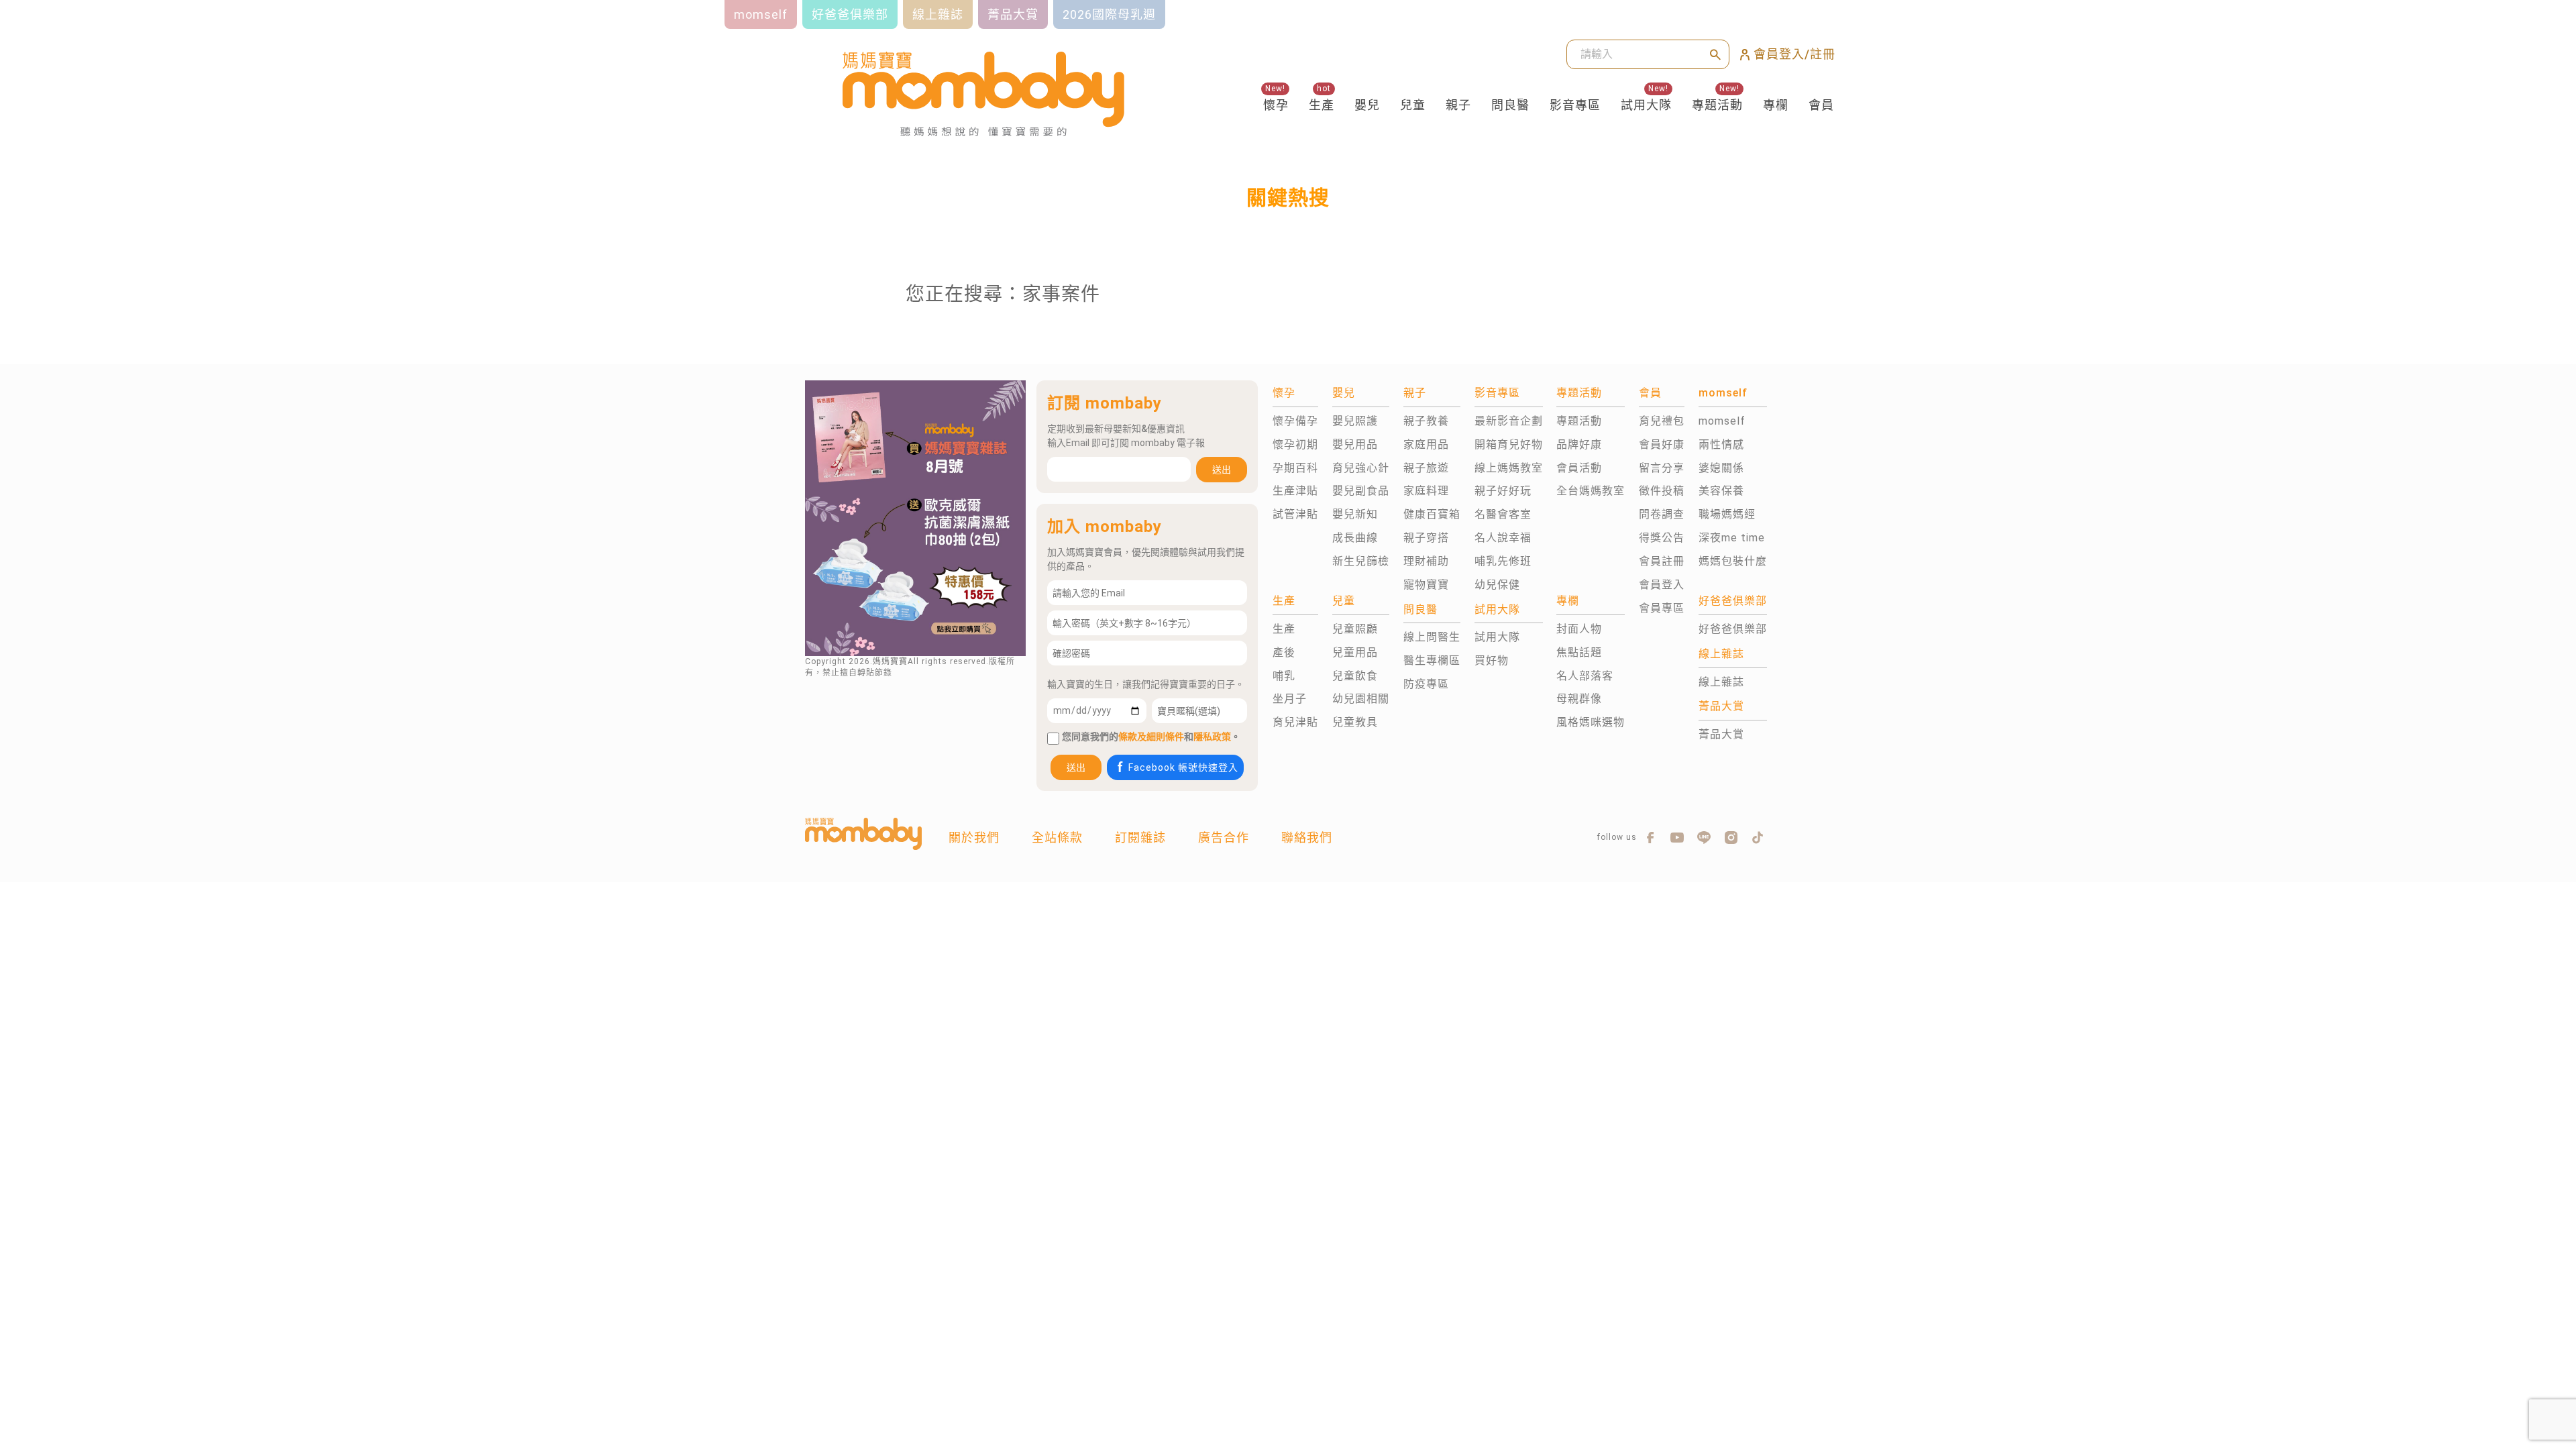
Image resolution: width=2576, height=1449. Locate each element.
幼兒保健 (1497, 585)
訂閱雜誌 (1140, 838)
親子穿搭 (1426, 538)
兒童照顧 (1355, 629)
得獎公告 (1662, 538)
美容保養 (1721, 491)
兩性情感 (1721, 444)
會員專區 (1662, 608)
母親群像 (1579, 699)
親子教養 (1426, 421)
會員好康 (1662, 444)
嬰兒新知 (1355, 514)
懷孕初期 (1295, 444)
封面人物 (1579, 629)
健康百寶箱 (1432, 514)
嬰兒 (1367, 105)
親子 (1458, 105)
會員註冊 (1662, 561)
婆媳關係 (1721, 468)
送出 (1222, 470)
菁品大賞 (1721, 734)
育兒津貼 (1295, 722)
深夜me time (1732, 538)
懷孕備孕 (1295, 421)
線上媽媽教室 (1509, 468)
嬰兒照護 (1355, 421)
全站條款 (1057, 838)
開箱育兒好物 (1509, 444)
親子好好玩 (1503, 491)
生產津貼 (1295, 491)
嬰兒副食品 (1361, 491)
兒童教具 (1355, 722)
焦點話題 (1579, 652)
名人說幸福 (1503, 538)
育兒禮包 (1662, 421)
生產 (1322, 105)
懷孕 (1276, 105)
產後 (1284, 652)
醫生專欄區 (1432, 660)
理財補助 (1426, 561)
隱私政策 (1212, 737)
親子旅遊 (1426, 468)
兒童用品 (1355, 652)
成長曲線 (1355, 538)
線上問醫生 (1432, 637)
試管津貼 (1295, 514)
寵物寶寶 (1426, 585)
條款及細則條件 (1151, 737)
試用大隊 (1646, 105)
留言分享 (1662, 468)
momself (1722, 421)
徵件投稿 (1662, 491)
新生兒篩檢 (1361, 561)
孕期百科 (1295, 468)
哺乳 (1284, 676)
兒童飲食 (1355, 676)
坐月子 (1290, 699)
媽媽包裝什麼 (1733, 561)
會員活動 (1579, 468)
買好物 (1492, 660)
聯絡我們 (1307, 838)
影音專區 (1575, 105)
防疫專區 (1426, 684)
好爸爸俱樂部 (1733, 629)
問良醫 (1510, 105)
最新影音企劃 (1509, 421)
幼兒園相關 (1361, 699)
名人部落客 (1585, 676)
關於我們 (974, 838)
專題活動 (1717, 105)
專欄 (1776, 105)
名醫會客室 (1503, 514)
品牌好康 (1579, 444)
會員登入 (1662, 585)
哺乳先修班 (1503, 561)
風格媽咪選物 (1591, 722)
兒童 (1413, 105)
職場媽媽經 (1727, 514)
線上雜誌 (1721, 682)
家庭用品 (1426, 444)
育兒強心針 (1361, 468)
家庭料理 (1426, 491)
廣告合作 (1224, 838)
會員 (1821, 105)
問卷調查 (1662, 514)
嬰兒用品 (1355, 444)
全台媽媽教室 (1591, 491)
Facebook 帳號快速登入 (1183, 767)
